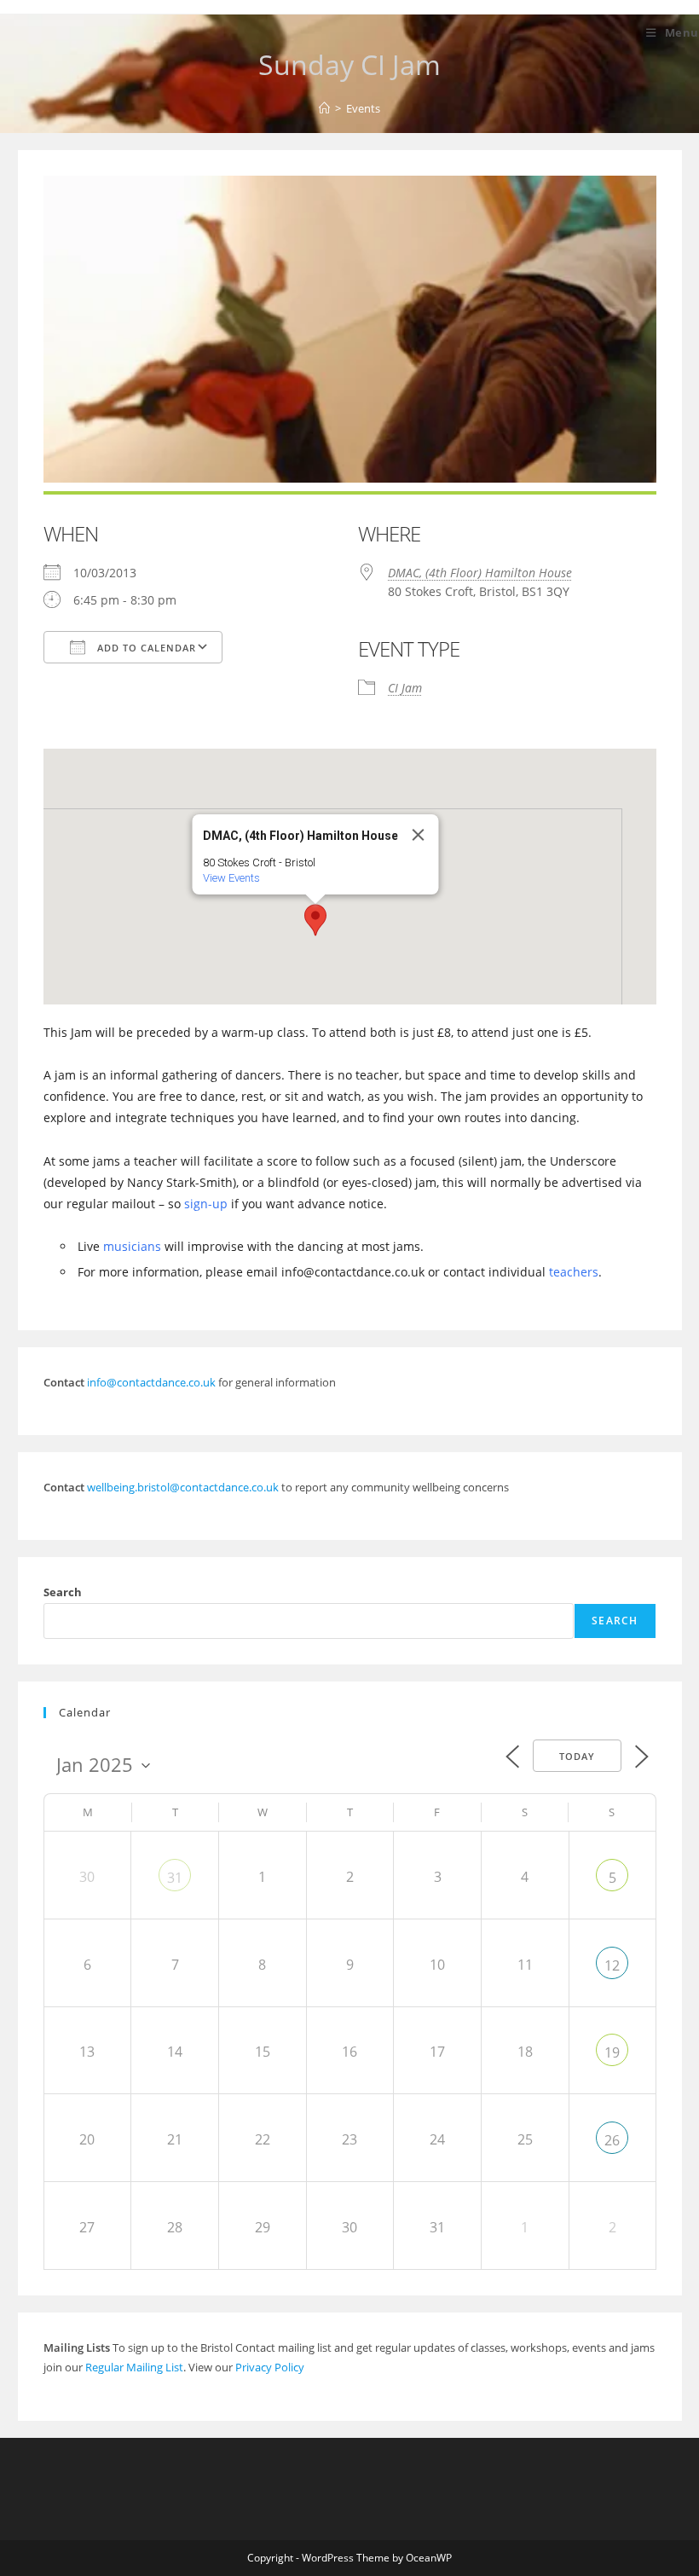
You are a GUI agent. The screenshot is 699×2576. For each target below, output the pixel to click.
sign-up (206, 1204)
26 (612, 2140)
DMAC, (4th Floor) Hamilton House (480, 573)
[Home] (324, 108)
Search (63, 1592)
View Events (231, 878)
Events (363, 108)
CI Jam (405, 688)
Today (577, 1756)
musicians (132, 1246)
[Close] (419, 835)
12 (612, 1965)
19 (612, 2052)
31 (175, 1878)
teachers (574, 1272)
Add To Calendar (145, 648)
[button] (315, 920)
